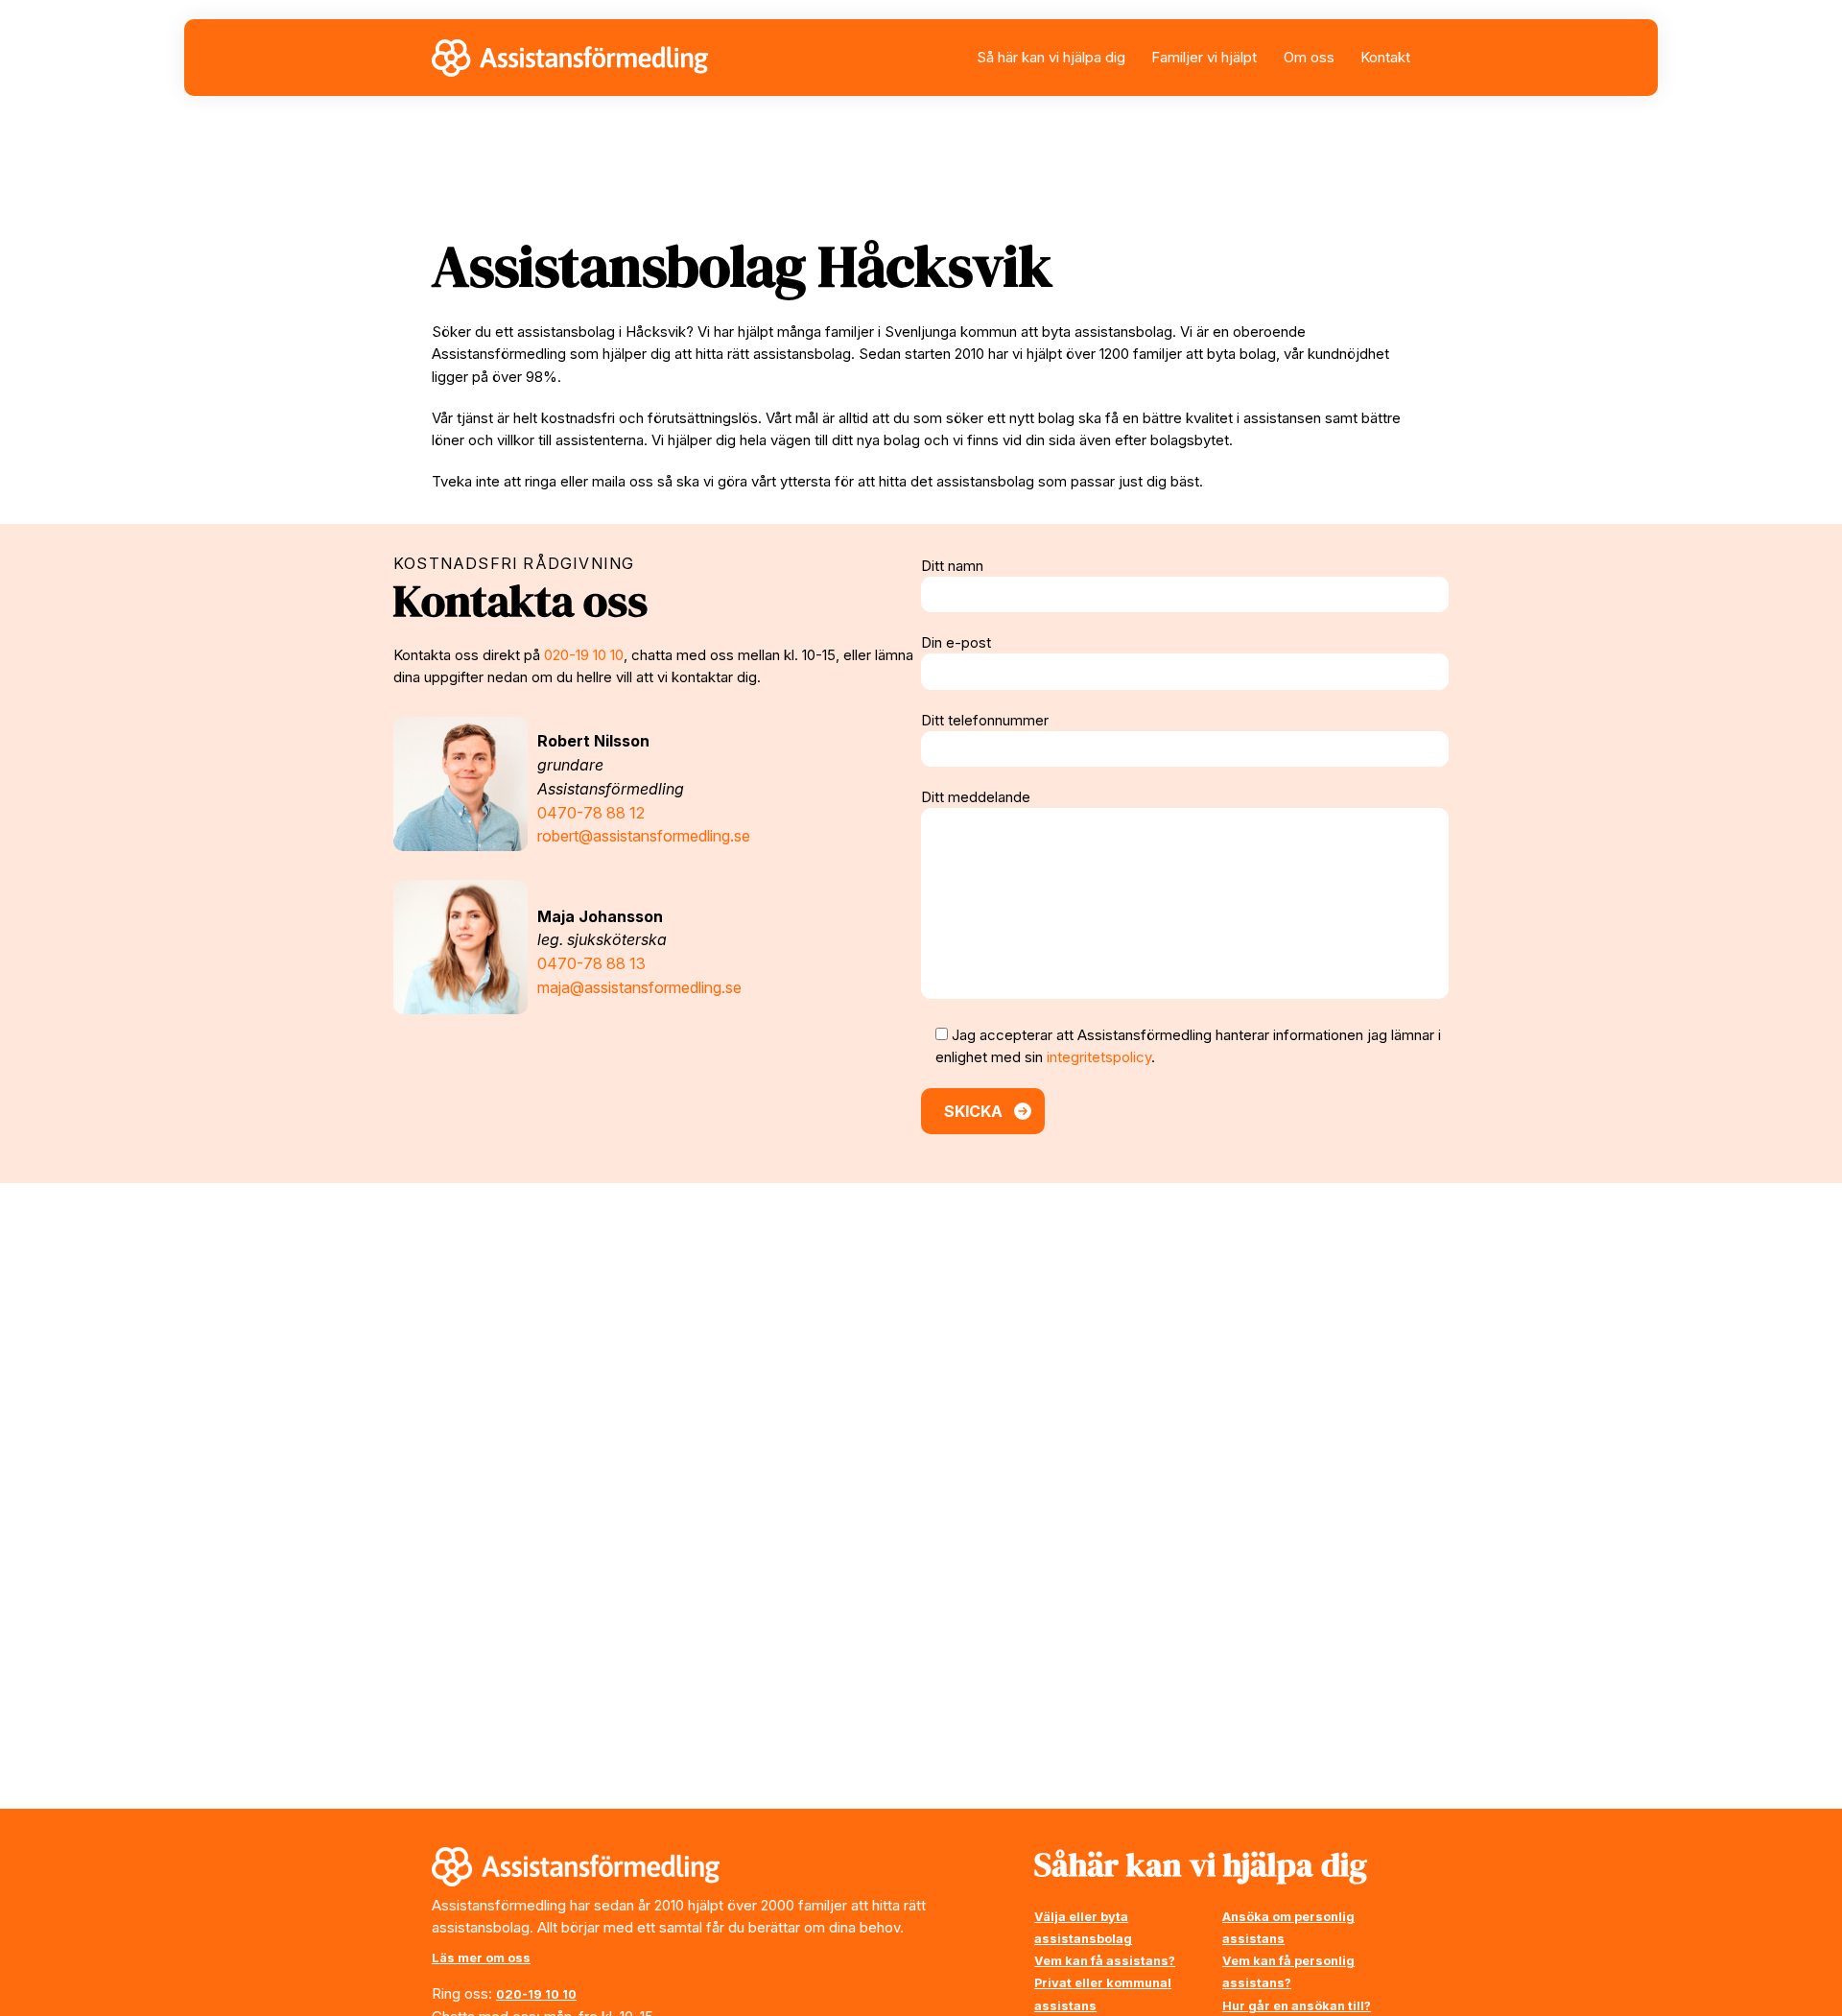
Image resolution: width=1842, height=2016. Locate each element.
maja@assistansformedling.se (639, 987)
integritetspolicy (1099, 1057)
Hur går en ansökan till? (1297, 2006)
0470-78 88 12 (591, 813)
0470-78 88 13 (591, 963)
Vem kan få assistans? (1105, 1961)
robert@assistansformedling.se (644, 836)
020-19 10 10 (584, 655)
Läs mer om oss (481, 1958)
